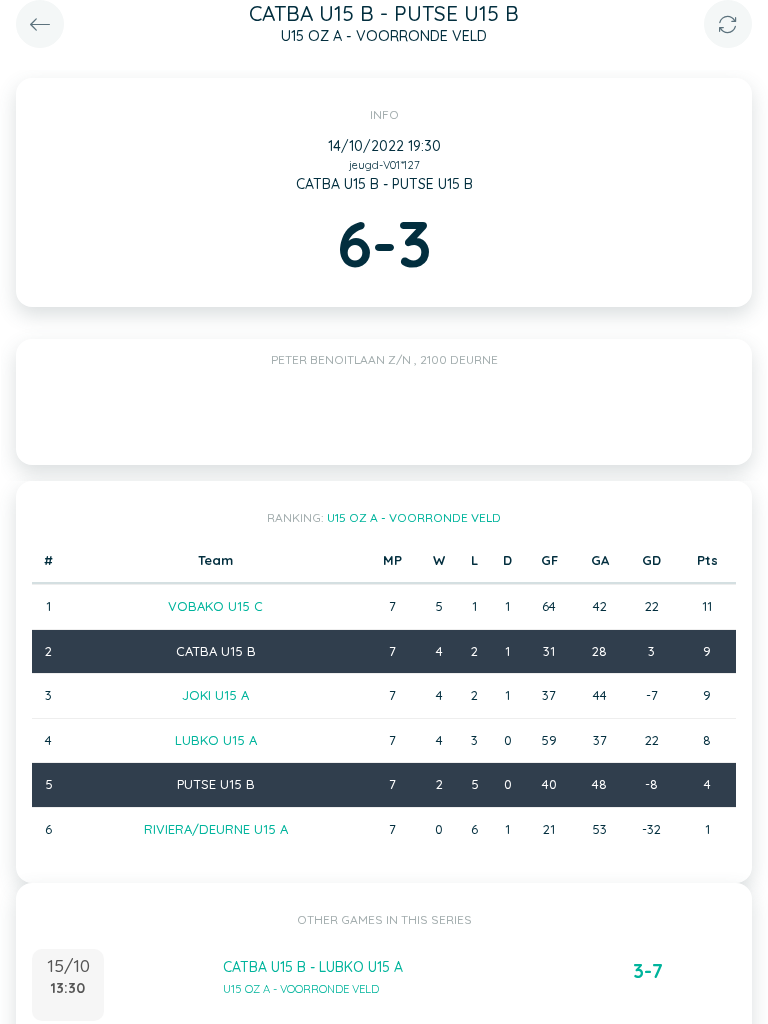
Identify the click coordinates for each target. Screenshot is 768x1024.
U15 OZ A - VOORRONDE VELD (414, 517)
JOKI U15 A (215, 695)
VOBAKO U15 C (215, 606)
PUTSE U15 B (216, 784)
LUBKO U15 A (216, 740)
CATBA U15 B (216, 651)
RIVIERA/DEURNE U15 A (216, 829)
